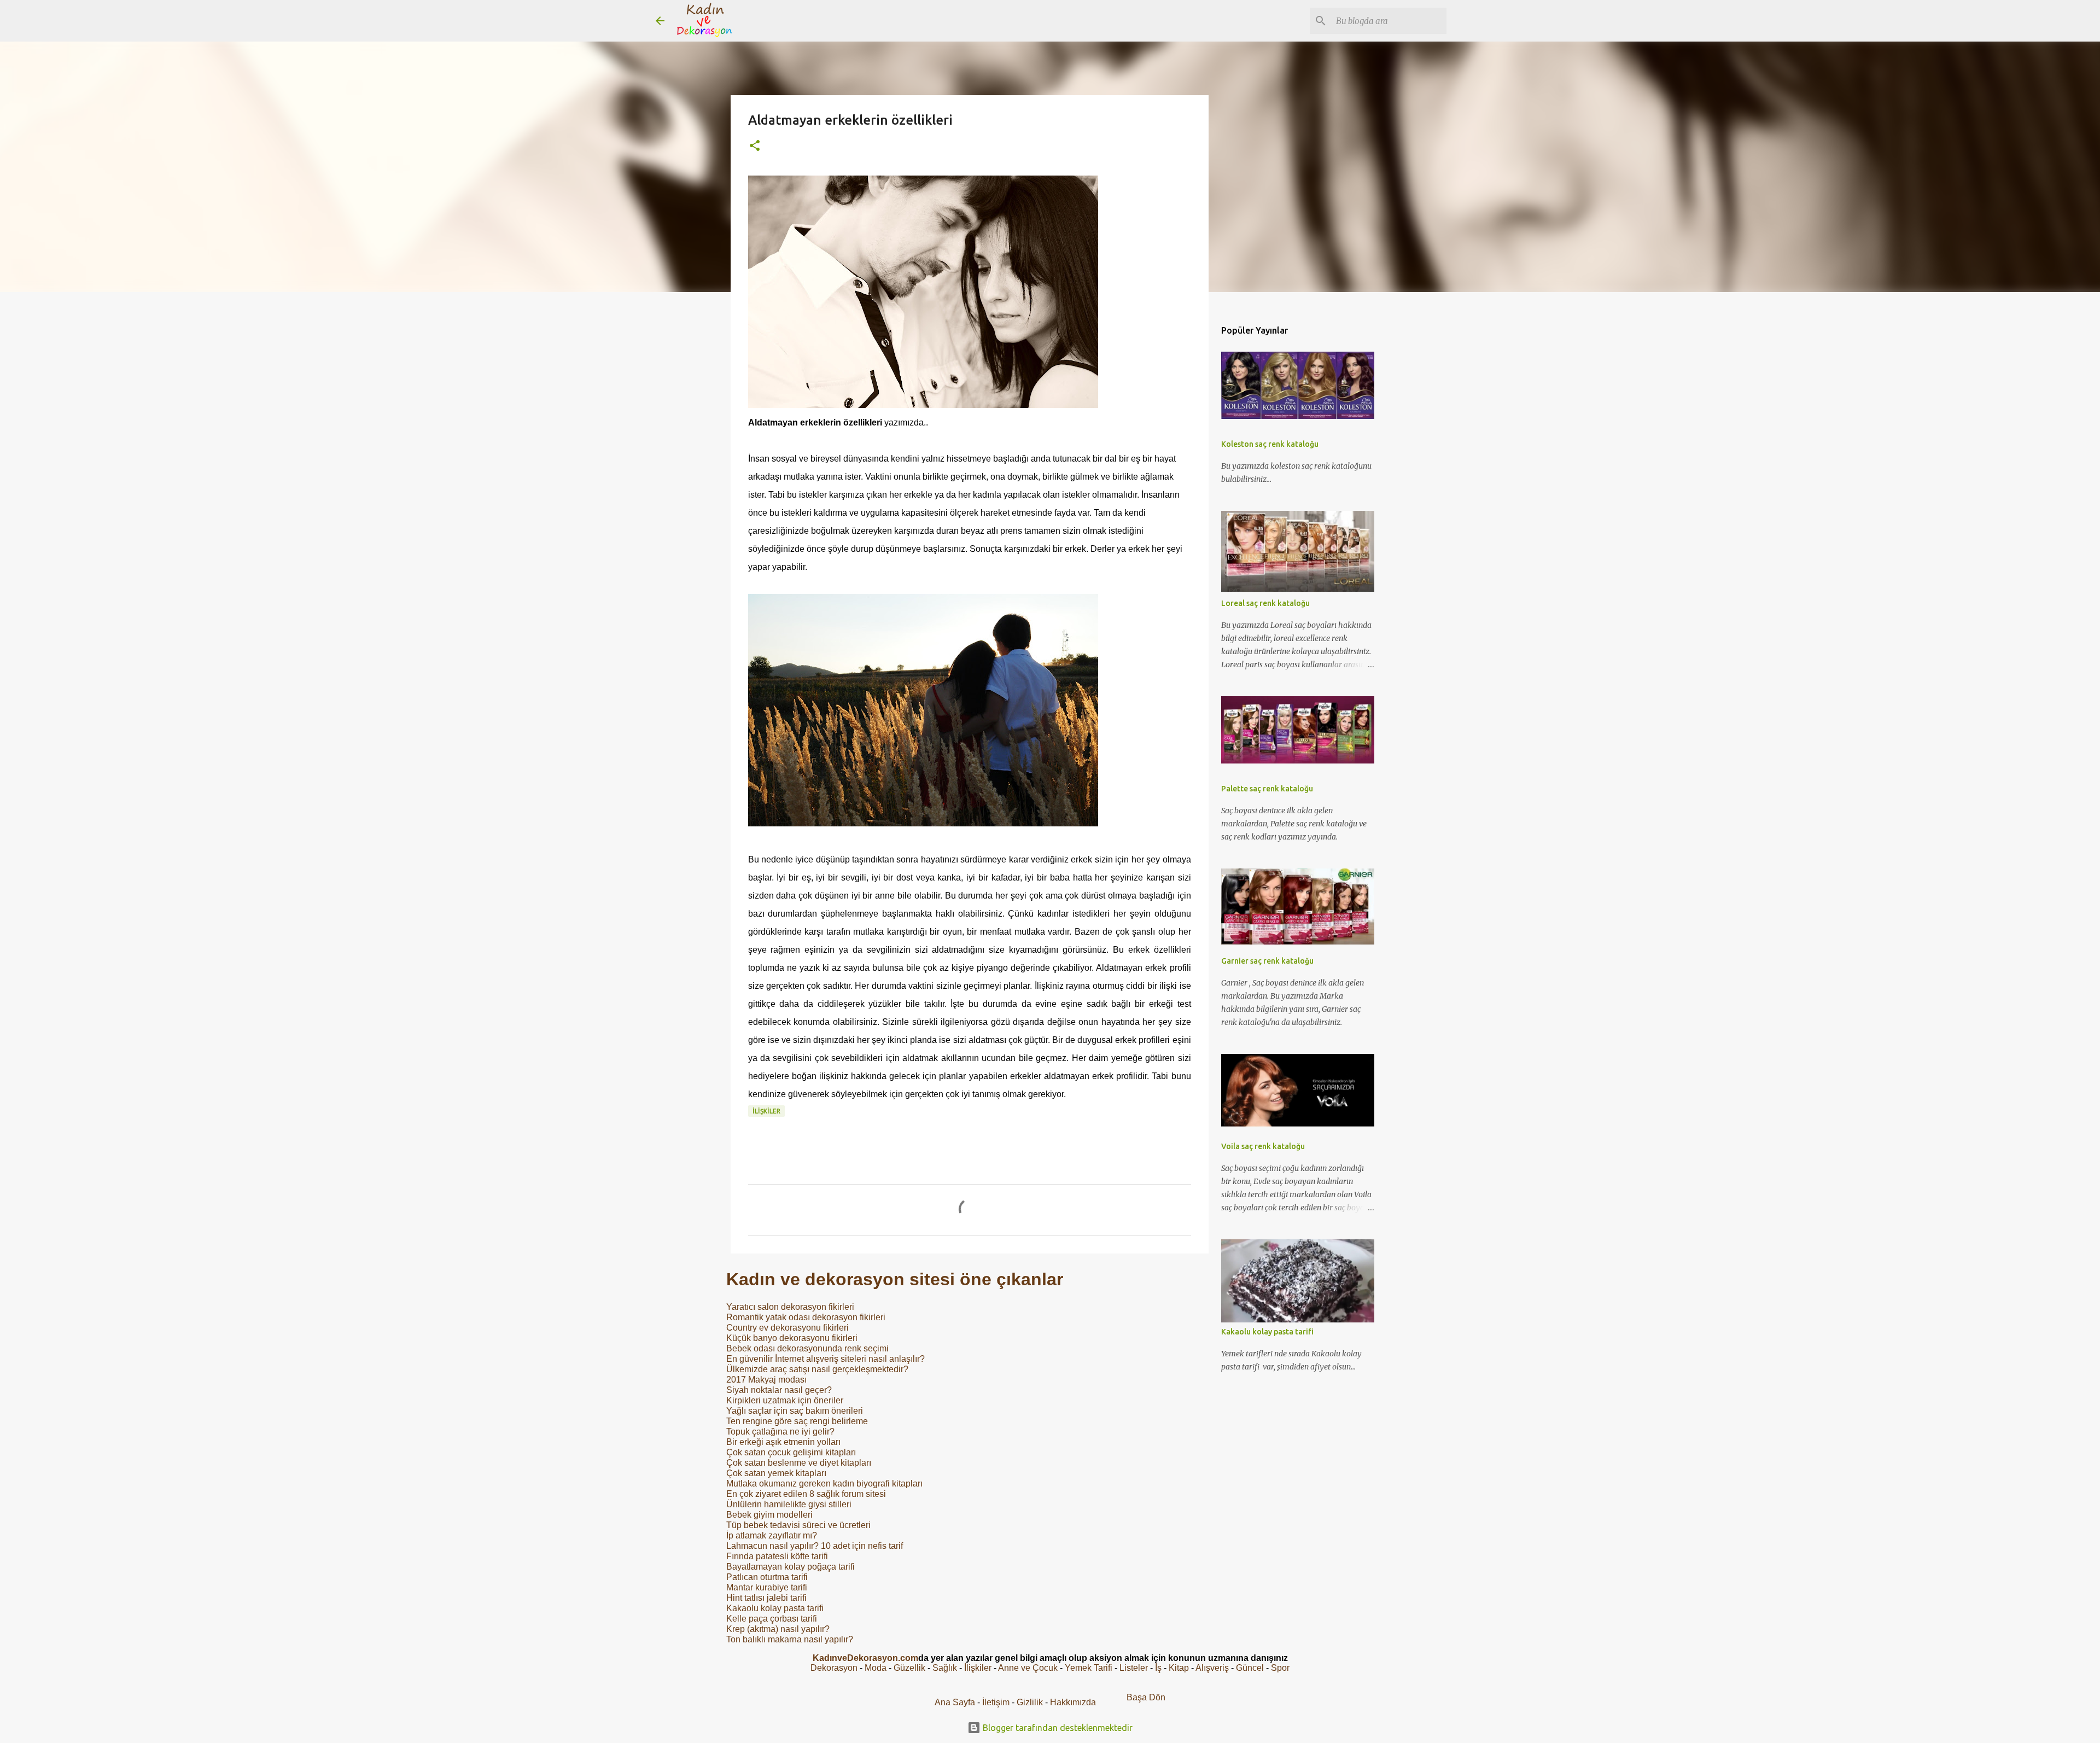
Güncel (1250, 1668)
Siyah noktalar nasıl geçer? (779, 1390)
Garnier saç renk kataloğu (1267, 961)
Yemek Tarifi (1089, 1668)
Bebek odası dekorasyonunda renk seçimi (807, 1348)
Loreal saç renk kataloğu (1265, 603)
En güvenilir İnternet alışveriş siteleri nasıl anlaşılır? (826, 1359)
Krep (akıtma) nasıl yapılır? (778, 1629)
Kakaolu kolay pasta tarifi (775, 1608)
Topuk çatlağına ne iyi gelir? (780, 1432)
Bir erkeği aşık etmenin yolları (783, 1442)
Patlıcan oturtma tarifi (767, 1577)
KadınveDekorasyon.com (865, 1658)
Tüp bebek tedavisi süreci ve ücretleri (798, 1525)
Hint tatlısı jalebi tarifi (766, 1598)
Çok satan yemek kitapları (776, 1473)
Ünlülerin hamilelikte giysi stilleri (789, 1504)
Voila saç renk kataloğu (1263, 1146)
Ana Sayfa (955, 1702)
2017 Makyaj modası (766, 1380)
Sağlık (945, 1668)
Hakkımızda (1073, 1702)
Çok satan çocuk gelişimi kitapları (791, 1452)
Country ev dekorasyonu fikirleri (787, 1328)
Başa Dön (1146, 1697)
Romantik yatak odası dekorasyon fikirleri (806, 1317)
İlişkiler (766, 1111)
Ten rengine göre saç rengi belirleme (797, 1421)
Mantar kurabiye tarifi (767, 1587)
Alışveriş (1212, 1668)
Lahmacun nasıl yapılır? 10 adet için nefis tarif (815, 1546)
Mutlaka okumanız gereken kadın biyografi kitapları (824, 1483)
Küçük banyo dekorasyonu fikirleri (792, 1338)
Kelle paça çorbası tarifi (772, 1619)
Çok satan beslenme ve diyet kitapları (799, 1463)
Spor (1280, 1668)
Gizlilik (1031, 1702)
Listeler (1134, 1668)
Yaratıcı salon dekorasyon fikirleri (790, 1307)
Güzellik (909, 1668)
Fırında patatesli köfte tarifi (777, 1556)
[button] (755, 146)
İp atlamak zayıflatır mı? (772, 1535)
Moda (876, 1668)
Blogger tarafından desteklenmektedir (1057, 1728)
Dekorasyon (834, 1668)
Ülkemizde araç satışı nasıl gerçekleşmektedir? (817, 1369)
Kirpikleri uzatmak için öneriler (785, 1400)
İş (1158, 1668)
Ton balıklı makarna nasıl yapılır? (790, 1639)
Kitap (1179, 1668)
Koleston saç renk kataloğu (1270, 444)
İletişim (996, 1702)
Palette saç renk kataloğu (1267, 789)
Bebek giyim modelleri (769, 1515)
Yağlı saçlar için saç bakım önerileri (795, 1411)
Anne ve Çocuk (1028, 1668)
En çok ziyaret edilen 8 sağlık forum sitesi (806, 1494)
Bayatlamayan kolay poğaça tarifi (791, 1567)
